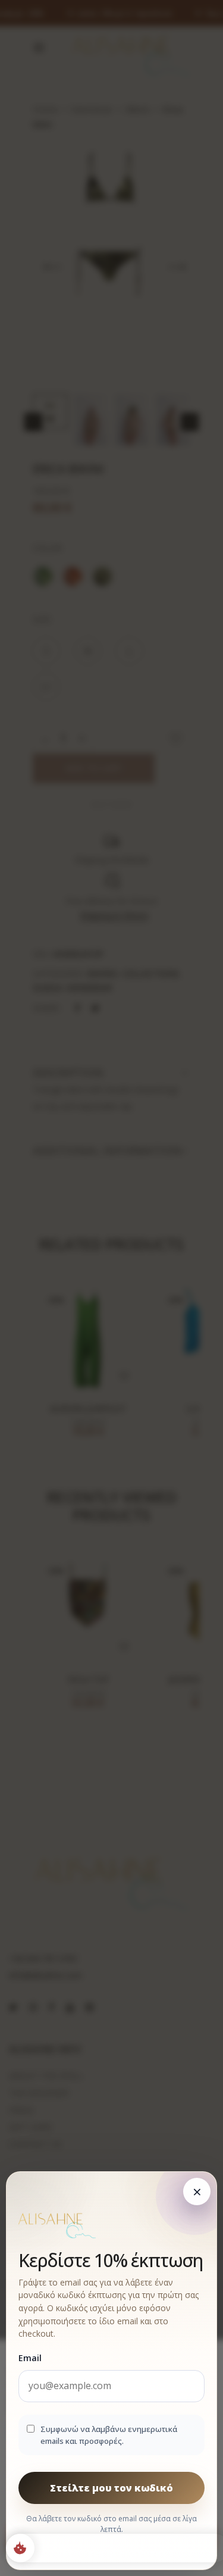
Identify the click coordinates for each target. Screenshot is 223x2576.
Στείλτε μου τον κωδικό (111, 2487)
